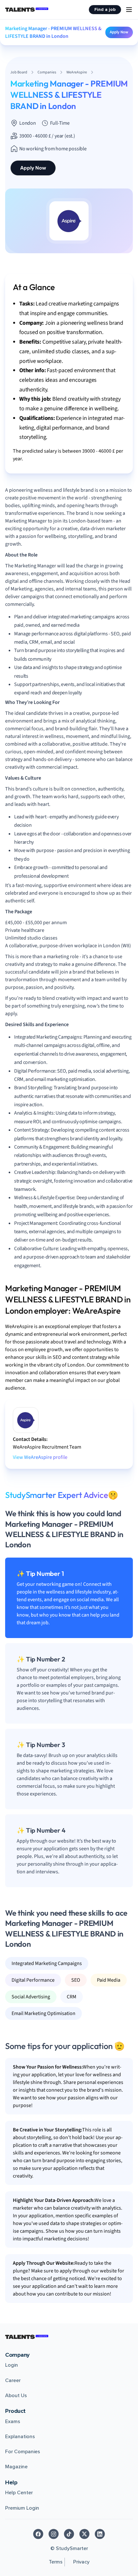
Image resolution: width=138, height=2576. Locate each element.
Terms (56, 2562)
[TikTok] (69, 2534)
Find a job (105, 9)
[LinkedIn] (100, 2534)
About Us (16, 2396)
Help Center (19, 2493)
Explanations (20, 2437)
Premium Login (22, 2508)
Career (13, 2380)
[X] (84, 2534)
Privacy (81, 2562)
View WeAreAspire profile (40, 1457)
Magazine (16, 2467)
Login (12, 2365)
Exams (13, 2421)
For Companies (23, 2452)
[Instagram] (54, 2534)
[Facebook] (38, 2534)
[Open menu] (129, 10)
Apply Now (119, 32)
